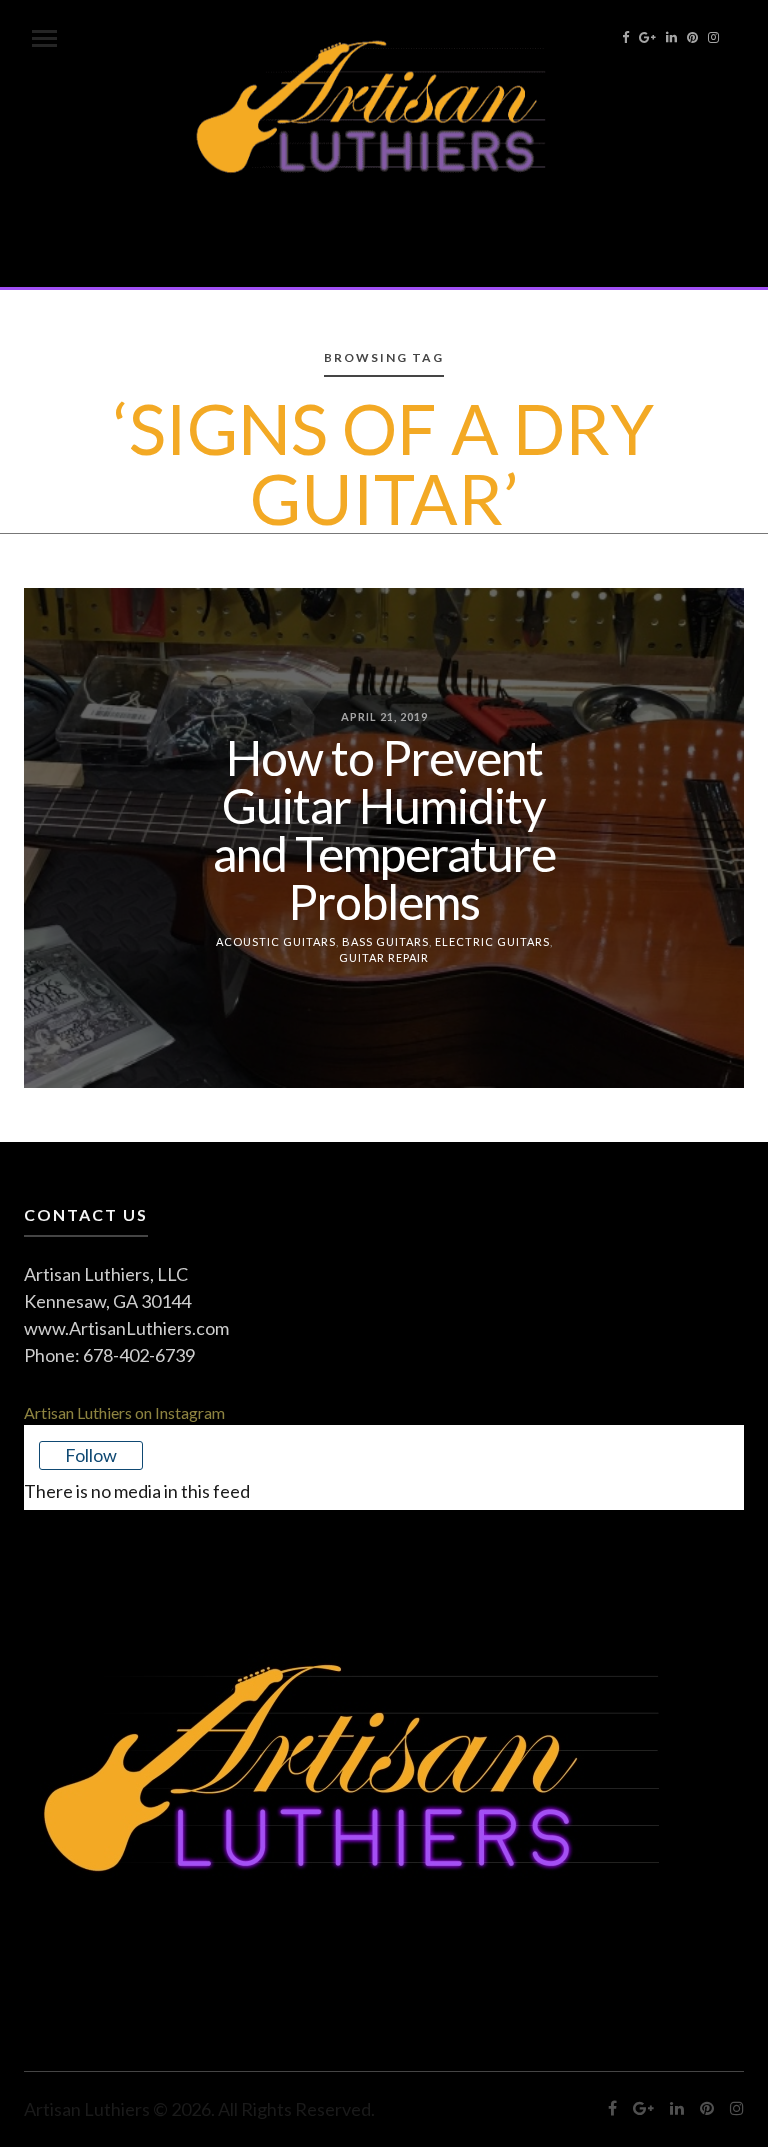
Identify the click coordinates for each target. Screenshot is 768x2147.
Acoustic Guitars (276, 940)
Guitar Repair (384, 957)
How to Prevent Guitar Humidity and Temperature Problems (384, 828)
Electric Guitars (492, 940)
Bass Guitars (385, 940)
